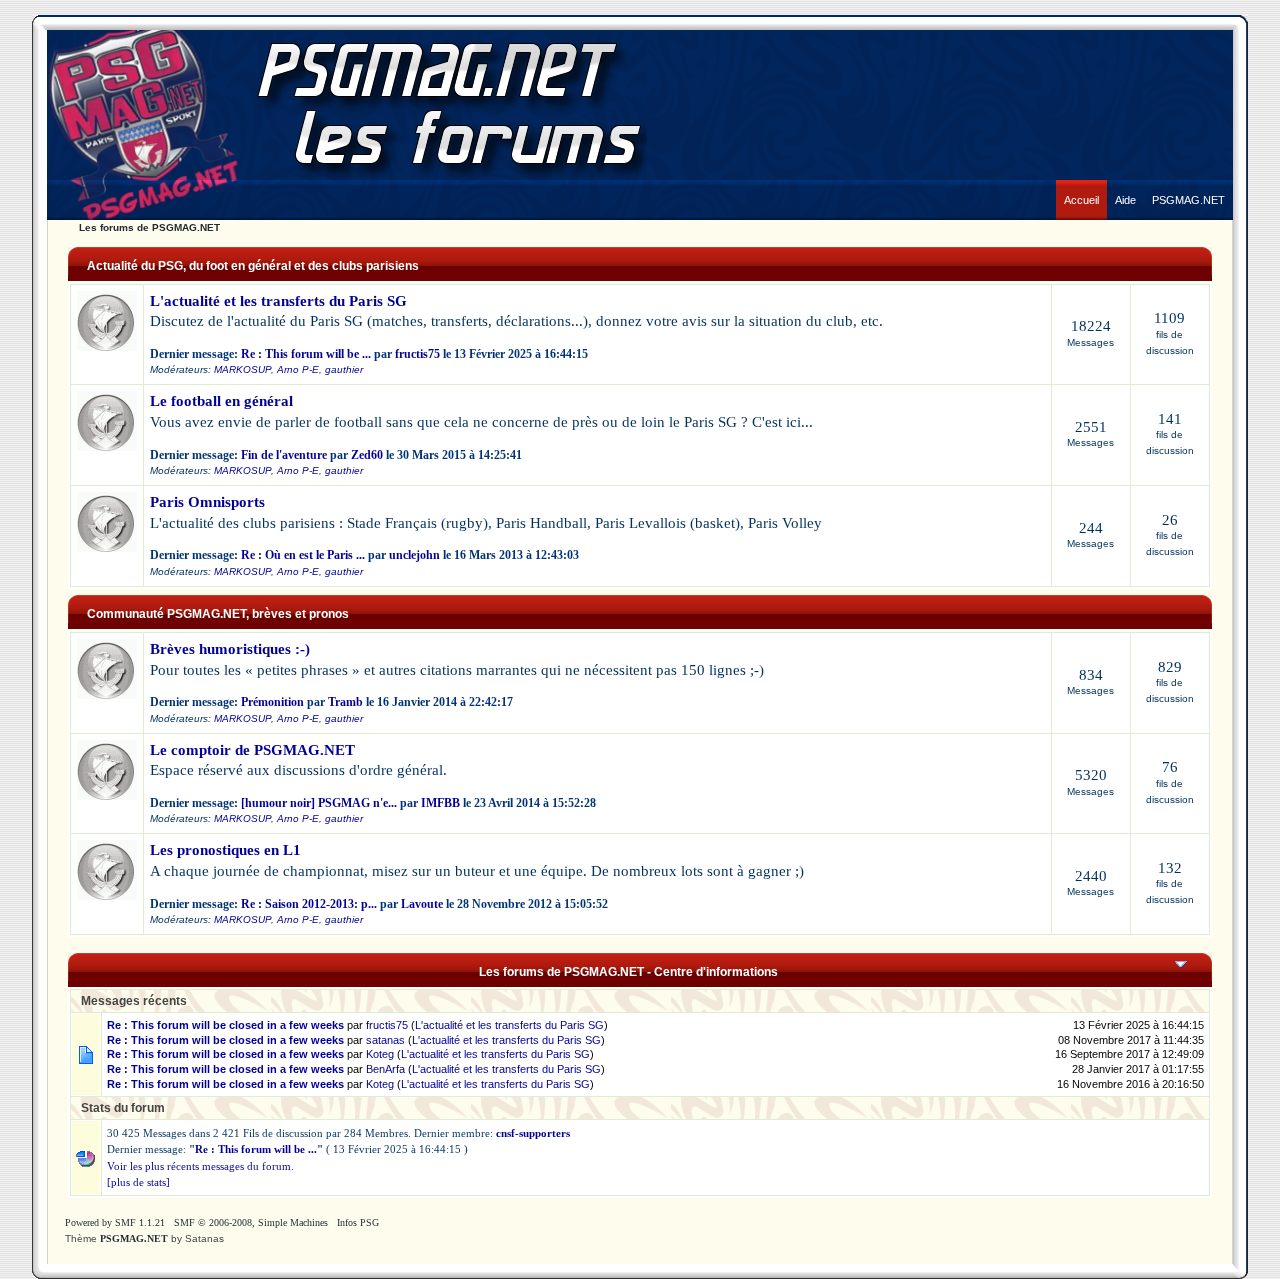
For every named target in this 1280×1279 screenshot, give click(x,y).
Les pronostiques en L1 (225, 850)
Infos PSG (358, 1222)
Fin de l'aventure (284, 455)
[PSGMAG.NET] (1188, 185)
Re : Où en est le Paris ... (303, 555)
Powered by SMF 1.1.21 (115, 1222)
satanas (385, 1040)
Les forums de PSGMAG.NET (149, 227)
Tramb (345, 702)
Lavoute (422, 904)
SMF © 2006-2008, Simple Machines (251, 1222)
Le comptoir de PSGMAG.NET (252, 750)
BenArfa (385, 1069)
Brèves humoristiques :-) (230, 649)
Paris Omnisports (207, 502)
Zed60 (367, 455)
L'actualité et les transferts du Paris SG (278, 301)
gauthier (344, 369)
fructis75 (417, 354)
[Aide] (1125, 185)
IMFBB (440, 803)
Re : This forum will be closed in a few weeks (225, 1025)
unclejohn (414, 555)
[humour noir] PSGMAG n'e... (319, 803)
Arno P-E (298, 369)
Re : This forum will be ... (306, 354)
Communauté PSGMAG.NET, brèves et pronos (218, 614)
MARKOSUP (242, 369)
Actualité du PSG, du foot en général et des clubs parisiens (253, 266)
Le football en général (221, 401)
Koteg (380, 1054)
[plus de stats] (138, 1182)
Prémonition (272, 702)
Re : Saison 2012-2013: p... (309, 904)
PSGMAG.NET (134, 1238)
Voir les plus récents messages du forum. (200, 1166)
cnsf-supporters (533, 1133)
